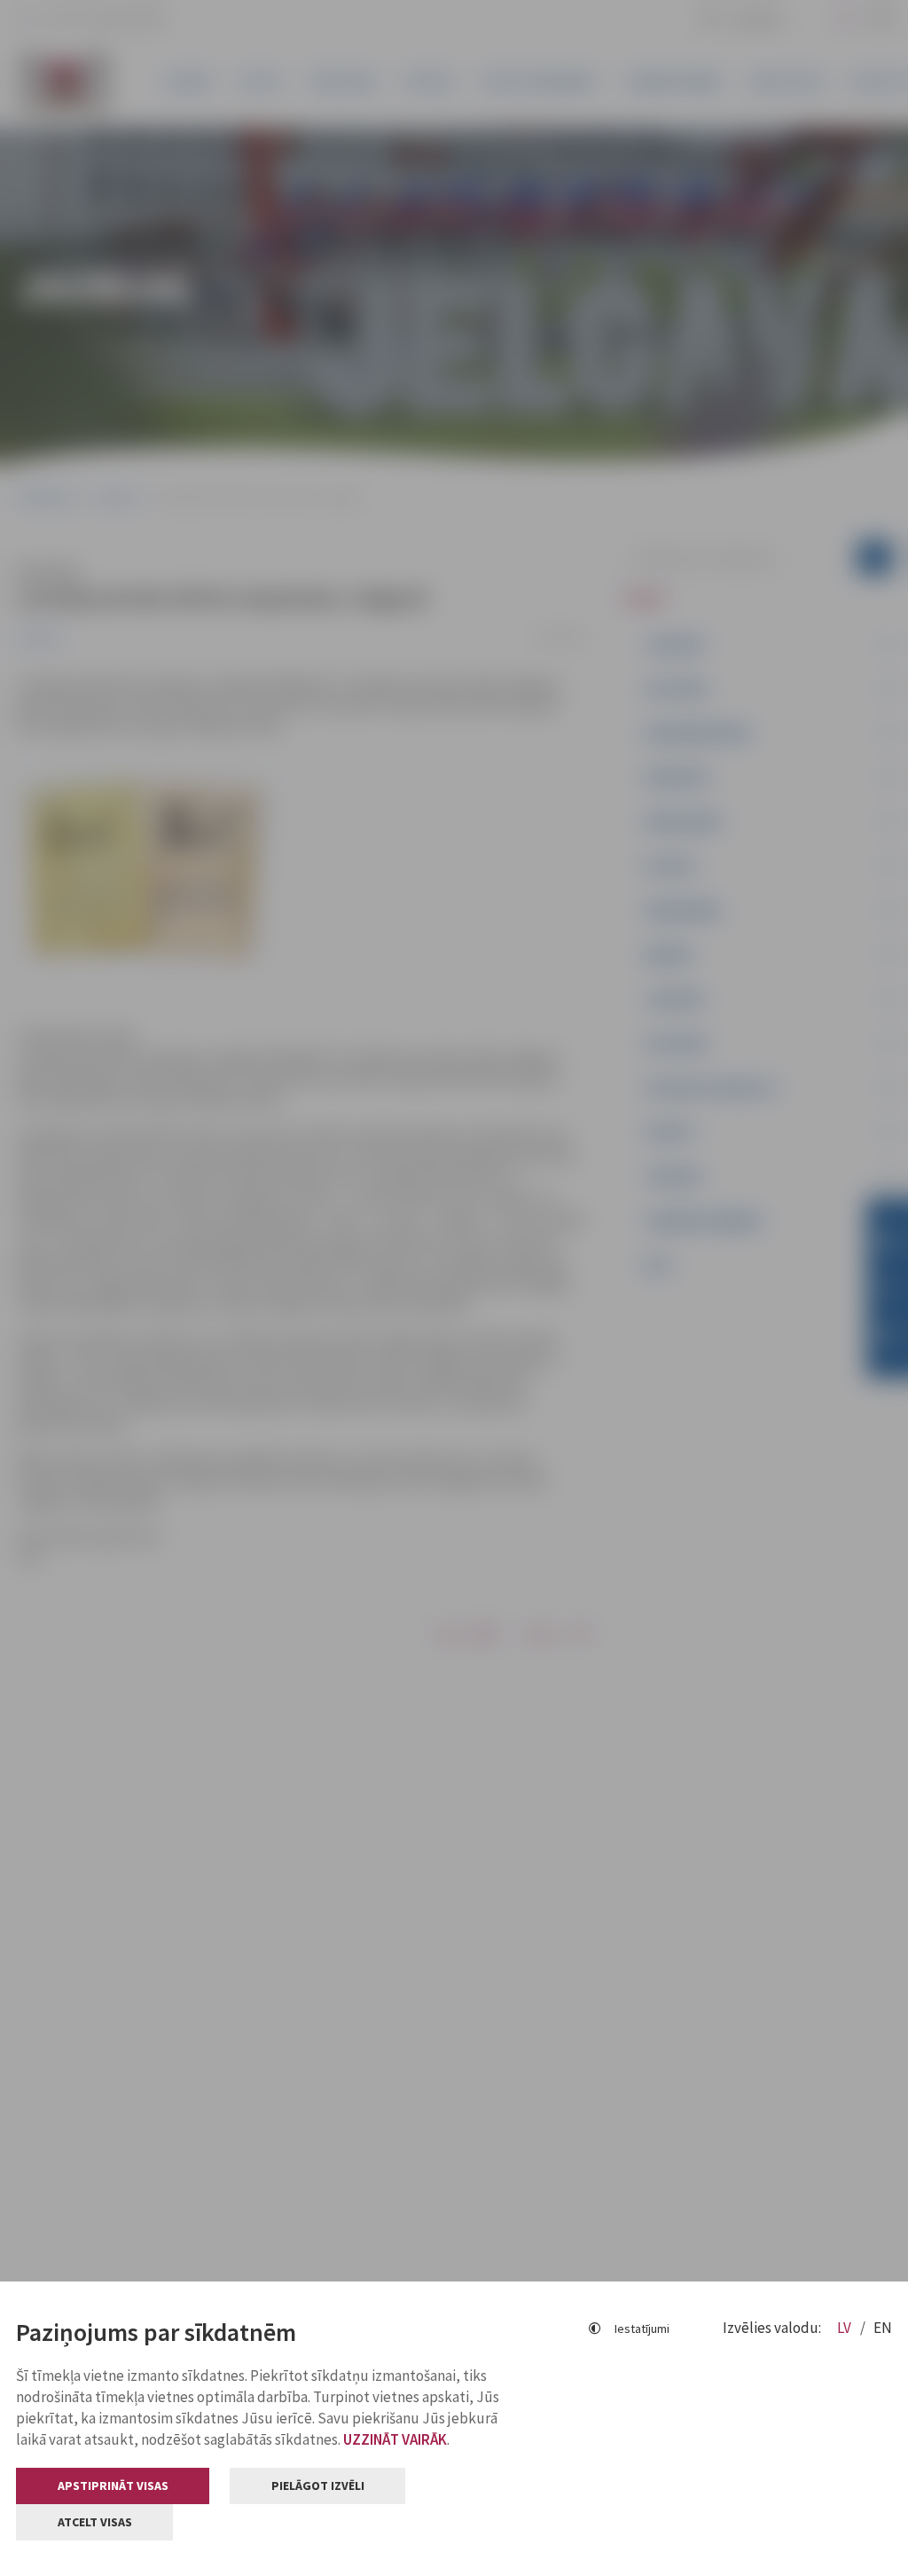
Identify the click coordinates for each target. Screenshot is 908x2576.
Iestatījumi (642, 2329)
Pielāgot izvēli (318, 2486)
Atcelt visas (95, 2522)
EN (883, 2328)
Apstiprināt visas (113, 2486)
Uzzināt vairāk (395, 2439)
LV (845, 2328)
